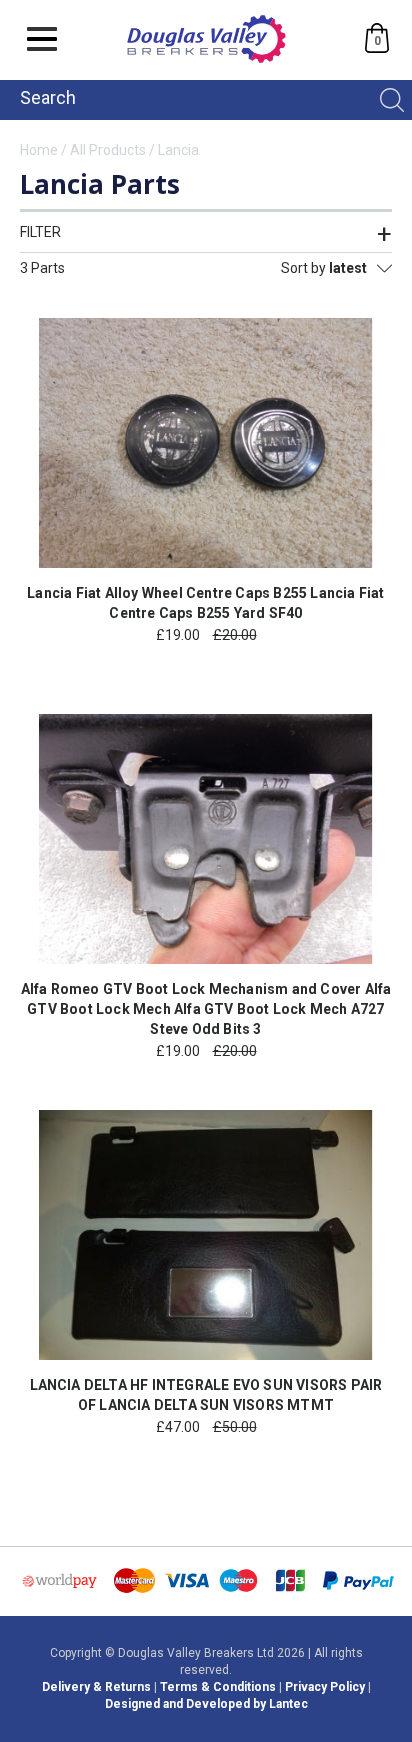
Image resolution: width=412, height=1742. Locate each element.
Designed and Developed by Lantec (206, 1704)
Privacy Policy (325, 1687)
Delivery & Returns (96, 1687)
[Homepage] (206, 64)
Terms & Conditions (218, 1687)
